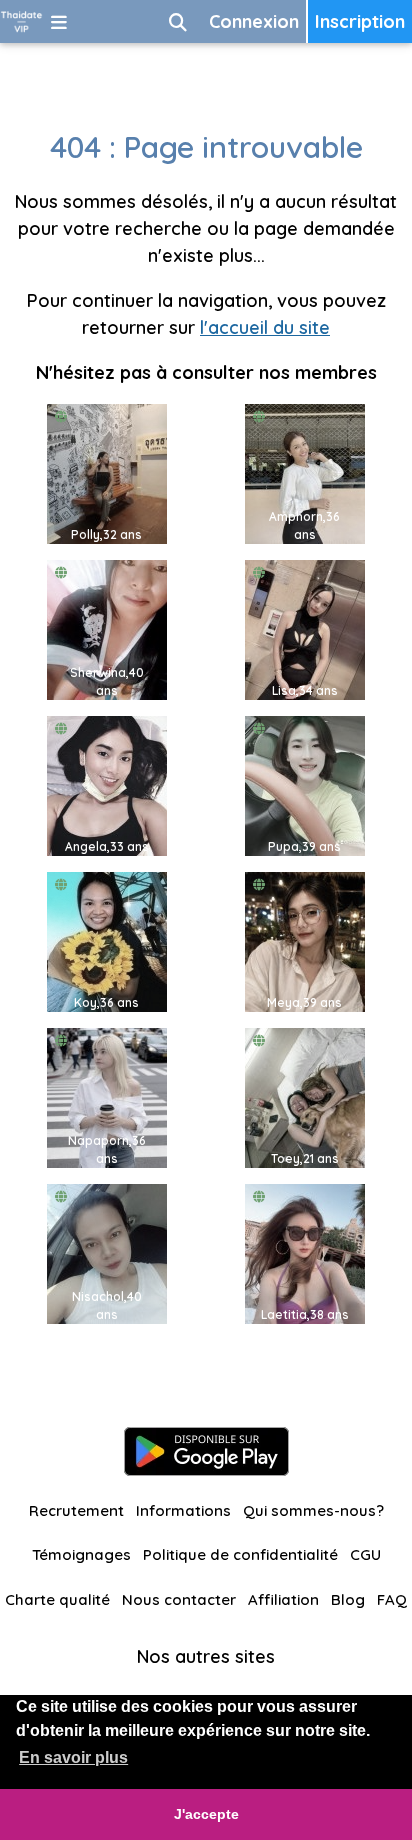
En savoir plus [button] (73, 1757)
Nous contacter (179, 1599)
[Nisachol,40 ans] (107, 1252)
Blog (348, 1599)
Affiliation (283, 1599)
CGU (365, 1554)
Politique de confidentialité (240, 1554)
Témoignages (81, 1554)
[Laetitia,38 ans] (305, 1252)
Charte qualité (57, 1599)
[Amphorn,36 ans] (305, 472)
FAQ (392, 1599)
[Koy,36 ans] (107, 940)
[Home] (21, 21)
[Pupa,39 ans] (305, 784)
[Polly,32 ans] (107, 472)
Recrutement (76, 1510)
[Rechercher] (178, 21)
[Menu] (59, 21)
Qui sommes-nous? (313, 1510)
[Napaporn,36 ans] (107, 1096)
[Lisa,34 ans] (305, 628)
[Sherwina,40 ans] (107, 628)
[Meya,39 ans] (305, 940)
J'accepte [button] (206, 1814)
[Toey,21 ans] (305, 1096)
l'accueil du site (265, 327)
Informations (183, 1510)
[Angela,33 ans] (107, 784)
